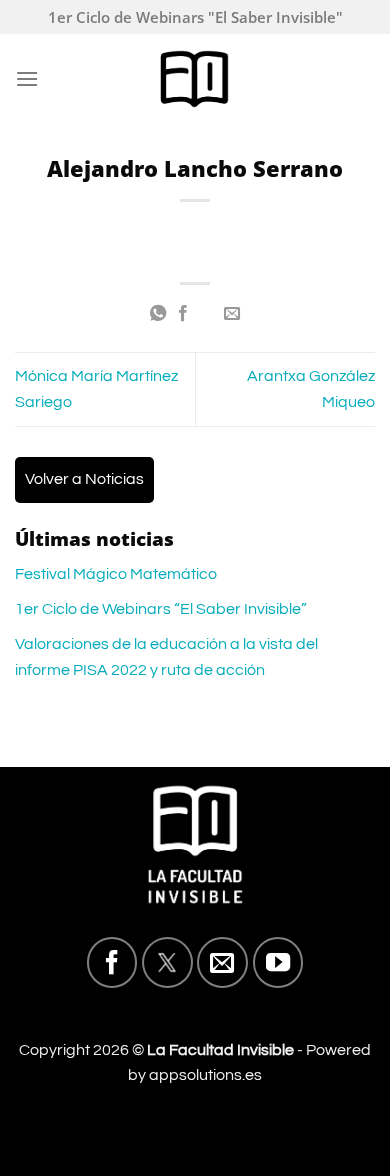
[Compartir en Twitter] (207, 314)
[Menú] (27, 78)
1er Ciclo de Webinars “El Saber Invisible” (161, 609)
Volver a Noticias (84, 479)
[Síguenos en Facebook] (112, 962)
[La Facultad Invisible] (195, 79)
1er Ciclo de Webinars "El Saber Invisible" (195, 17)
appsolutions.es (205, 1075)
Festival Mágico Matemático (116, 574)
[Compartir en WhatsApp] (158, 314)
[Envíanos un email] (222, 962)
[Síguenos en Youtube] (278, 962)
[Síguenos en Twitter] (167, 962)
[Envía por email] (232, 314)
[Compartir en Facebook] (183, 314)
